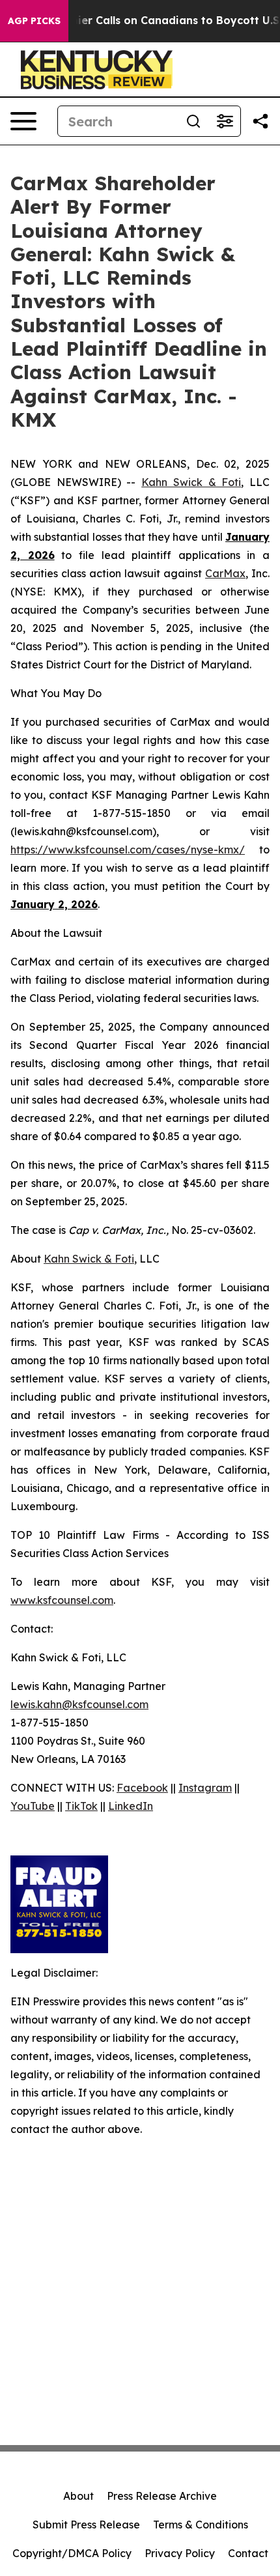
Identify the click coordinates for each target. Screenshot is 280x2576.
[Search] (193, 121)
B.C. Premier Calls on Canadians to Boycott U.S (153, 21)
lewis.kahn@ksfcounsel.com (79, 1704)
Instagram (205, 1788)
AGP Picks (34, 21)
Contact (248, 2553)
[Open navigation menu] (23, 121)
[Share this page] (260, 121)
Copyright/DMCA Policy (72, 2553)
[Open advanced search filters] (225, 121)
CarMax (225, 573)
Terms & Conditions (201, 2525)
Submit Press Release (86, 2525)
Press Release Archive (162, 2496)
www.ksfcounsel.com (62, 1600)
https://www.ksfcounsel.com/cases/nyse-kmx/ (128, 850)
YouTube (33, 1806)
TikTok (81, 1806)
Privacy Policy (180, 2553)
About (78, 2496)
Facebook (142, 1788)
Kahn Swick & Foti (191, 482)
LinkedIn (131, 1806)
